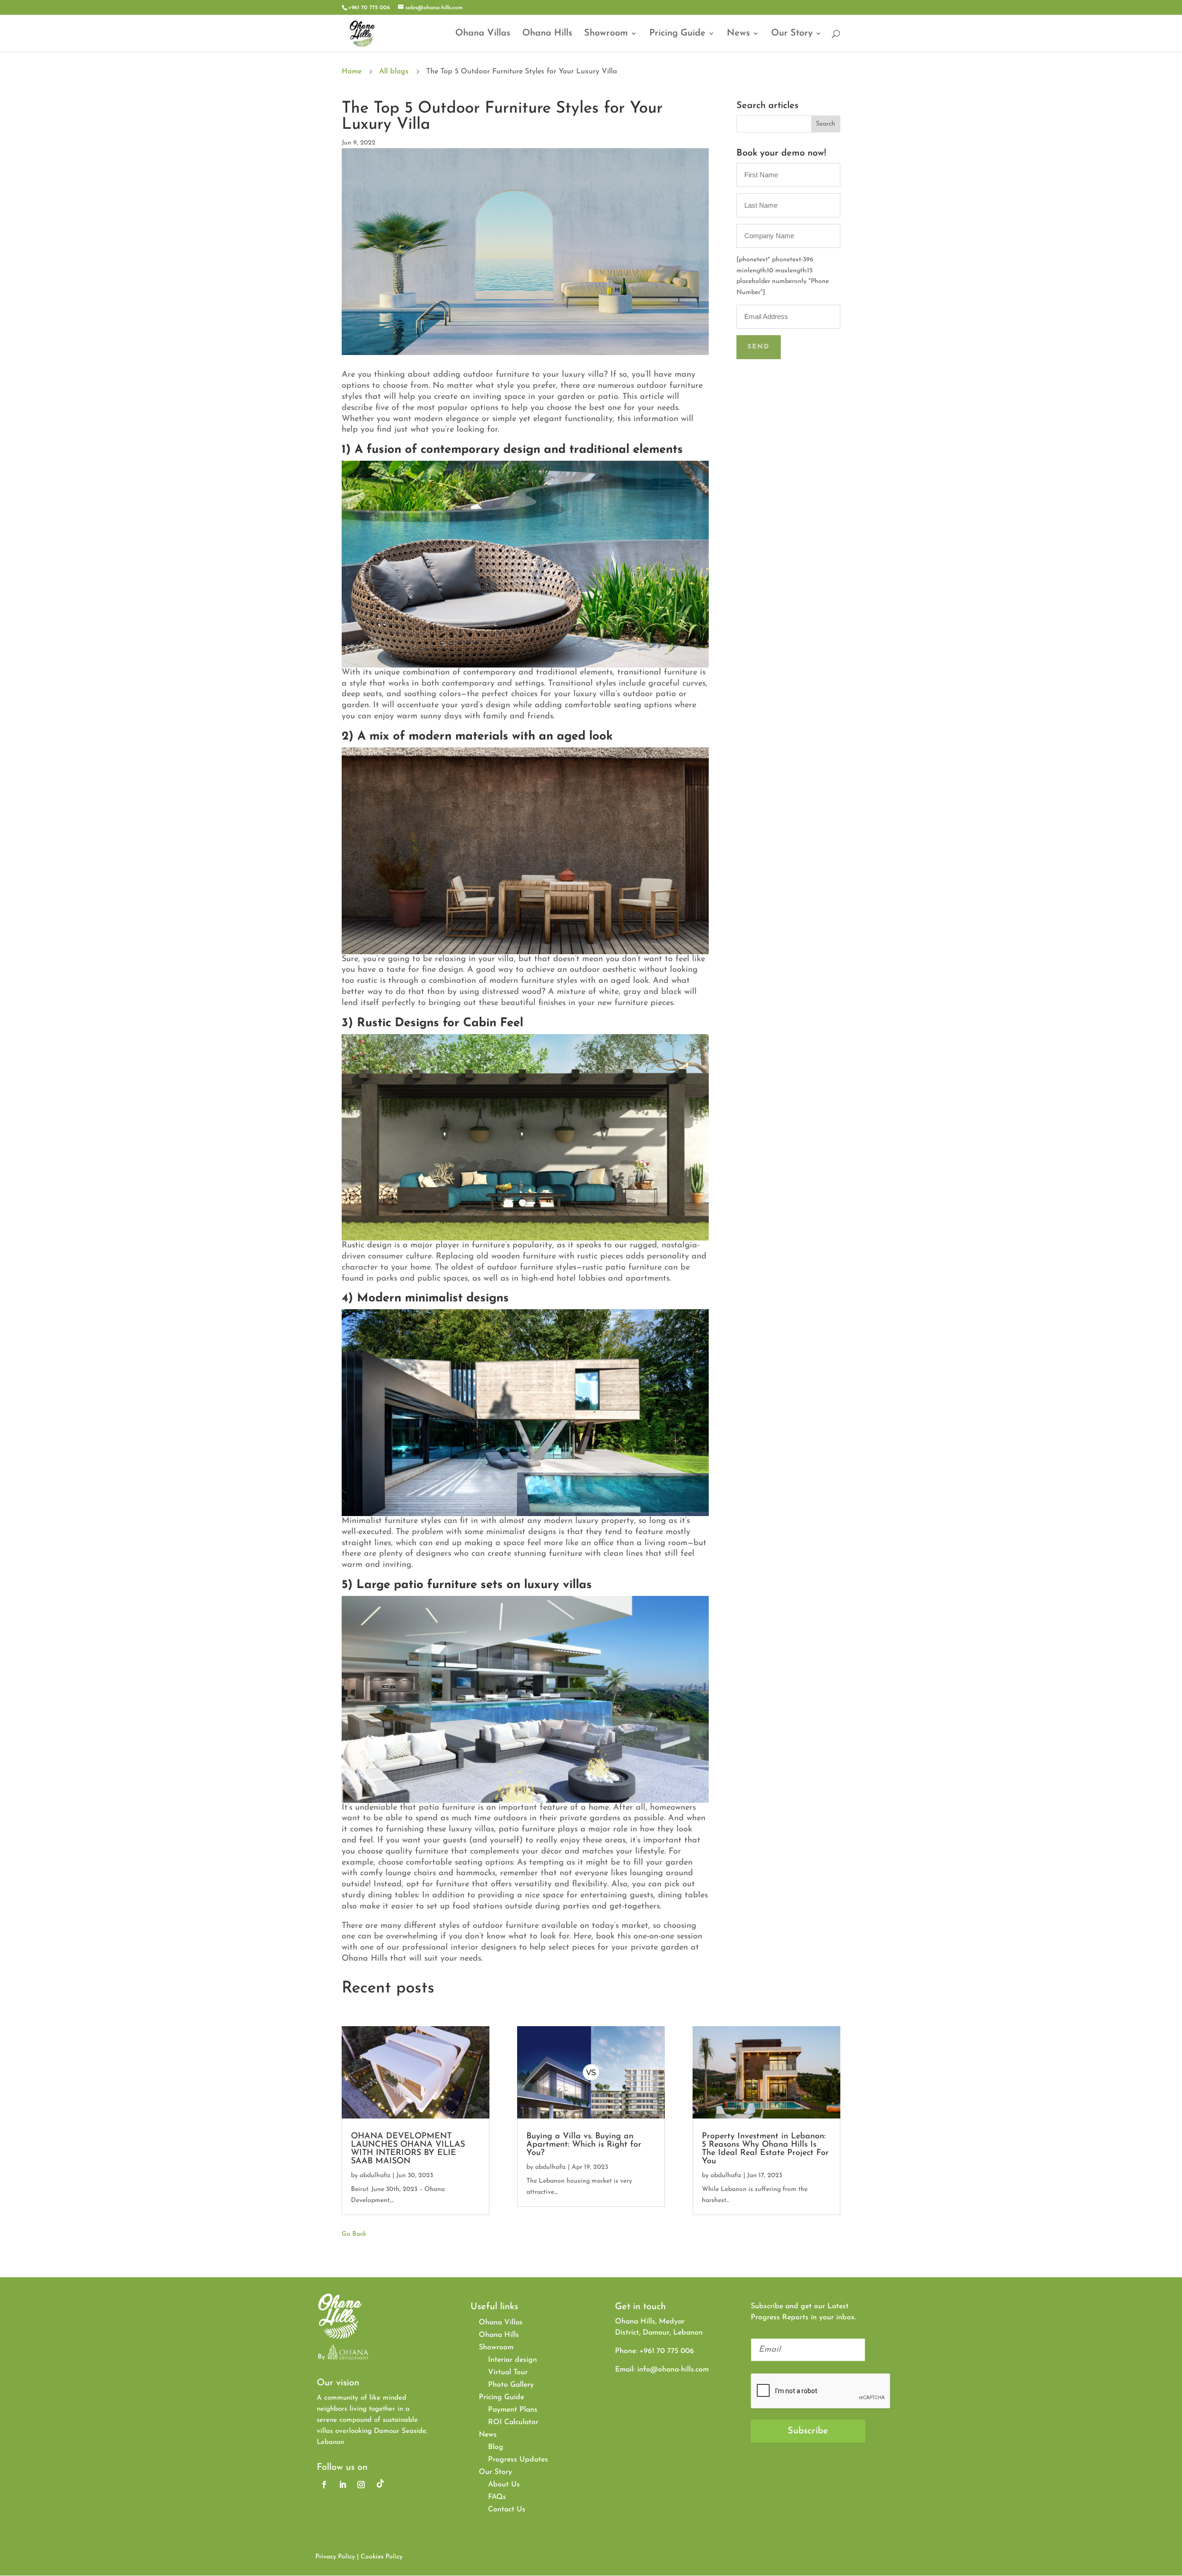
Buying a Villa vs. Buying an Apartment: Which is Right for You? (584, 2145)
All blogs (394, 72)
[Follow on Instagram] (361, 2485)
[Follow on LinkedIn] (343, 2485)
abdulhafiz (375, 2176)
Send (759, 347)
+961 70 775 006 (369, 8)
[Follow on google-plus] (380, 2485)
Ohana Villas (483, 34)
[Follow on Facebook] (324, 2485)
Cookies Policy (382, 2557)
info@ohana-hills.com (673, 2370)
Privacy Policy (335, 2557)
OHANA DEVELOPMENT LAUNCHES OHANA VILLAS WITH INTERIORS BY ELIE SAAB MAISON (408, 2149)
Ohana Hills (547, 34)
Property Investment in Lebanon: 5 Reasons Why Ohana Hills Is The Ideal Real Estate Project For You (765, 2149)
